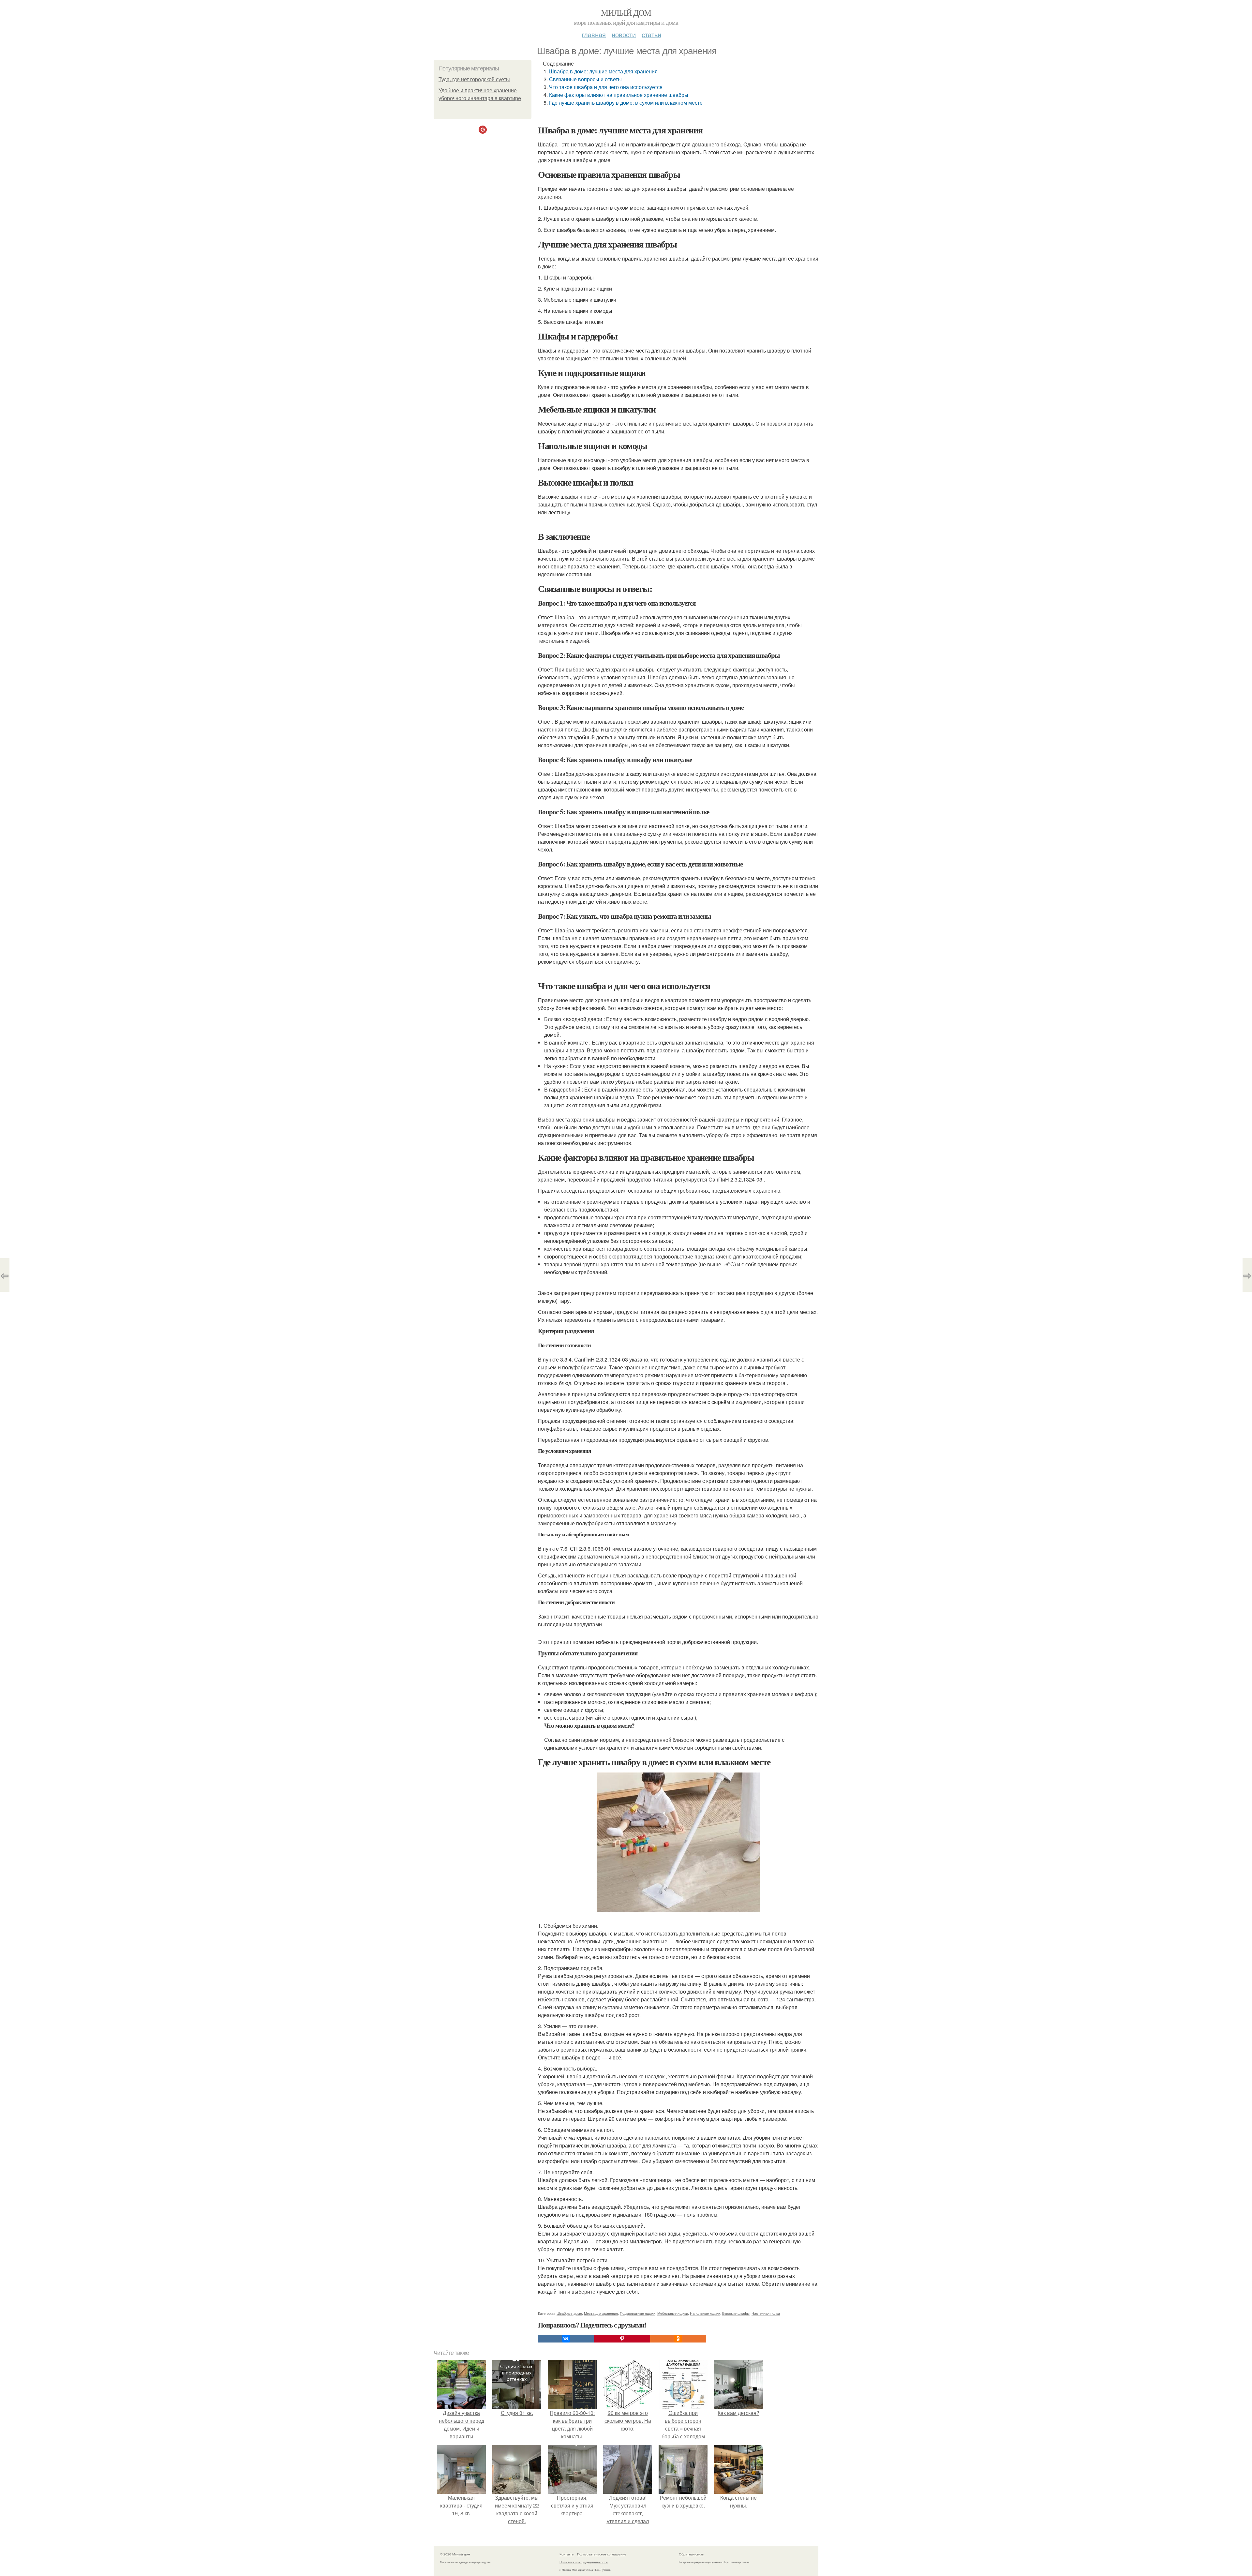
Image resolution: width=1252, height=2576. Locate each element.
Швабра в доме (569, 2313)
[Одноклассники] (678, 2339)
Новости (624, 34)
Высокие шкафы (736, 2313)
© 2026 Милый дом (455, 2554)
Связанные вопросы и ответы (585, 79)
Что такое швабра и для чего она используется (606, 87)
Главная (594, 34)
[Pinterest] (622, 2339)
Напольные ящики (705, 2313)
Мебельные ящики (673, 2313)
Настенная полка (766, 2313)
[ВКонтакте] (566, 2339)
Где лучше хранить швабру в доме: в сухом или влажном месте (626, 103)
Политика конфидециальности (584, 2562)
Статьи (651, 34)
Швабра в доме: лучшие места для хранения (603, 71)
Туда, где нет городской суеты (474, 79)
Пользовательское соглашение (602, 2554)
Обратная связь (691, 2554)
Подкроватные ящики (638, 2313)
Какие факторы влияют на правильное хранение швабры (619, 95)
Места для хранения (601, 2313)
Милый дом (626, 12)
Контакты (567, 2554)
